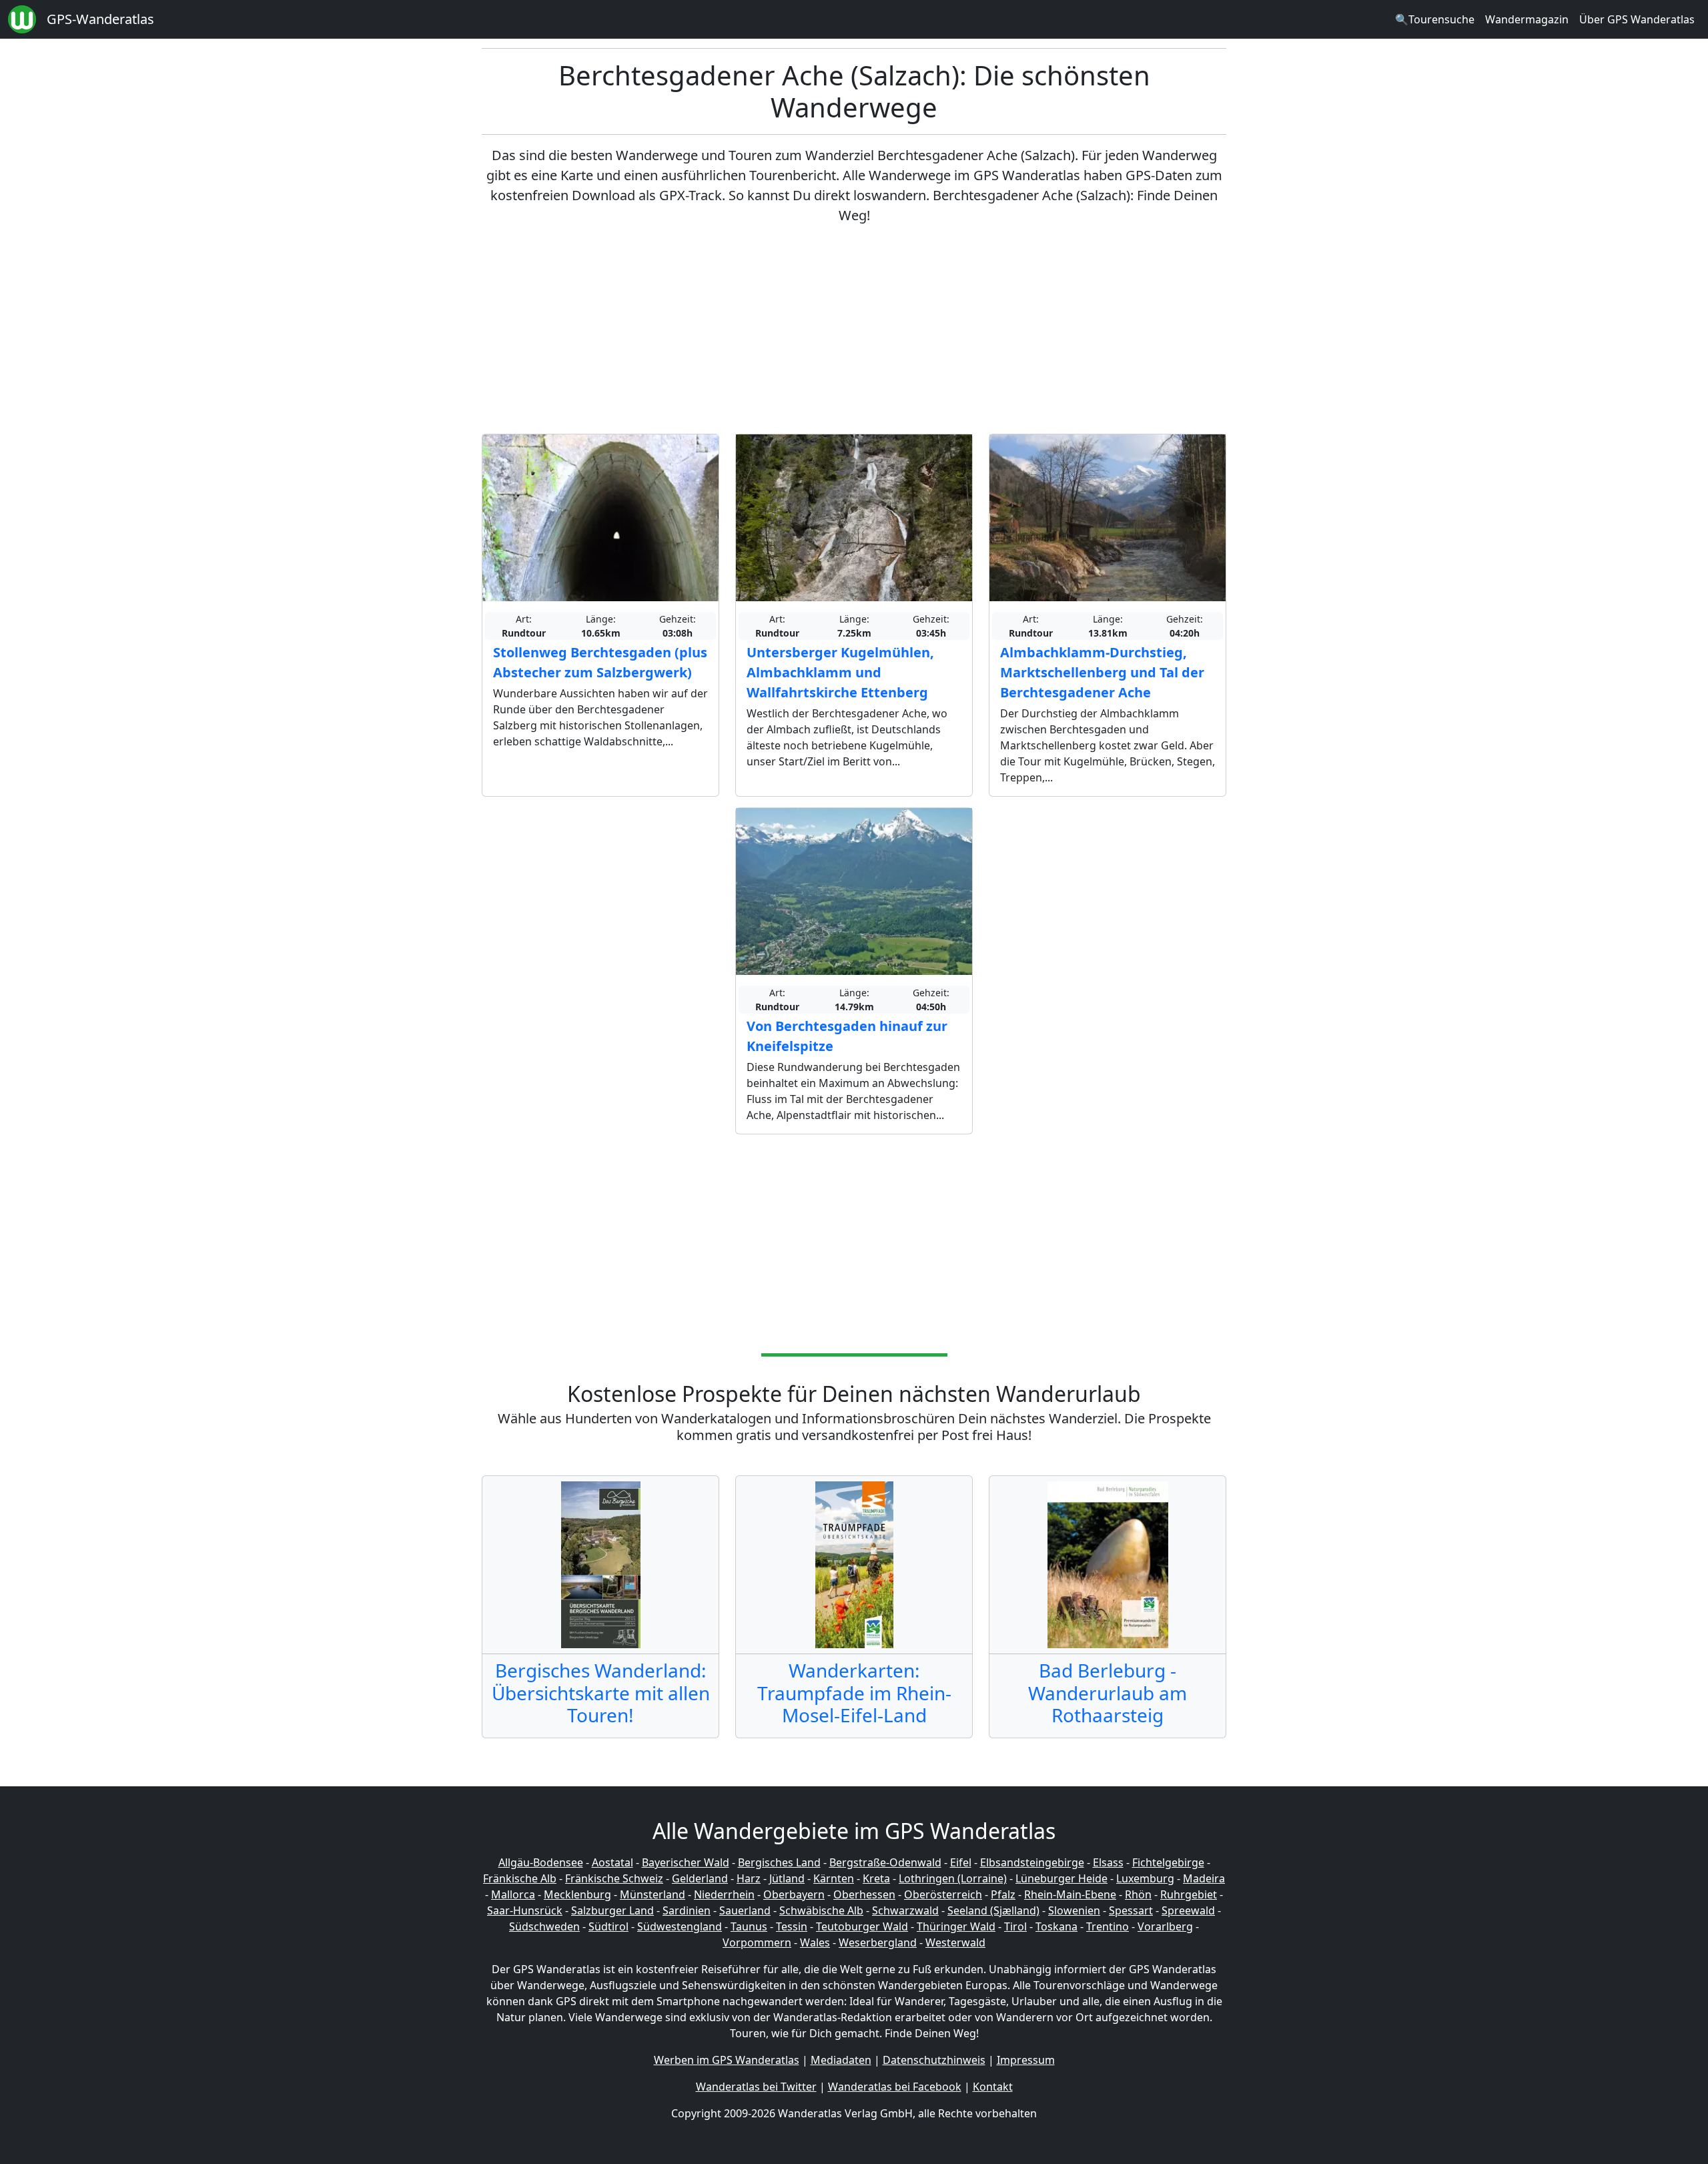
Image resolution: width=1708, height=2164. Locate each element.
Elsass (1108, 1862)
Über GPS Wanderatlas (1637, 19)
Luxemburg (1145, 1878)
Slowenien (1074, 1910)
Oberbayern (794, 1894)
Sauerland (745, 1910)
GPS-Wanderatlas (100, 19)
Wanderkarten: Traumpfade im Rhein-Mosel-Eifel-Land (854, 1693)
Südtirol (608, 1926)
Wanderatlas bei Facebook (895, 2087)
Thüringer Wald (956, 1926)
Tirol (1015, 1926)
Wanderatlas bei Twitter (756, 2087)
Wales (815, 1942)
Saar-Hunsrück (525, 1910)
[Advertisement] (854, 330)
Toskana (1056, 1926)
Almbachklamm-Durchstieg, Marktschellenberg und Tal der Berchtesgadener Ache (1102, 672)
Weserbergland (878, 1942)
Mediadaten (841, 2060)
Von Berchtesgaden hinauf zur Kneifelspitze (847, 1036)
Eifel (961, 1862)
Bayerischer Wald (686, 1862)
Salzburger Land (612, 1910)
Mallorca (513, 1894)
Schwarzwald (905, 1910)
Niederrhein (724, 1894)
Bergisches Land (779, 1862)
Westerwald (955, 1942)
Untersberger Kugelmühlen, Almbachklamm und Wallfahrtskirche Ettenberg (840, 672)
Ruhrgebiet (1189, 1894)
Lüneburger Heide (1061, 1878)
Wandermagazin (1527, 19)
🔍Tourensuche (1435, 19)
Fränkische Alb (520, 1878)
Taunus (749, 1926)
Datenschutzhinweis (934, 2060)
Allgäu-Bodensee (541, 1862)
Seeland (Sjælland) (993, 1910)
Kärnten (834, 1878)
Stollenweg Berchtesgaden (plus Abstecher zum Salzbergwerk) (600, 662)
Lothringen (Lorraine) (953, 1878)
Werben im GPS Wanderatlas (727, 2060)
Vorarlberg (1165, 1926)
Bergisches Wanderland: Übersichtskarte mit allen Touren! (601, 1693)
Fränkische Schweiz (614, 1878)
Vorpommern (757, 1942)
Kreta (876, 1878)
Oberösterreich (943, 1894)
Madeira (1204, 1878)
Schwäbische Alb (821, 1910)
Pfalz (1003, 1894)
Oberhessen (864, 1894)
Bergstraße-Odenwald (885, 1862)
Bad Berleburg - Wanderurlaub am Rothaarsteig (1108, 1693)
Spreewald (1188, 1910)
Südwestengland (680, 1926)
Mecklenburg (577, 1894)
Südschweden (544, 1926)
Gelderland (700, 1878)
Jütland (787, 1878)
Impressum (1026, 2060)
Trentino (1108, 1926)
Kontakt (993, 2087)
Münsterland (653, 1894)
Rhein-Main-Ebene (1070, 1894)
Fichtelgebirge (1168, 1862)
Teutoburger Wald (862, 1926)
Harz (749, 1878)
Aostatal (612, 1862)
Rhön (1138, 1894)
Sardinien (687, 1910)
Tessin (792, 1926)
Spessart (1131, 1910)
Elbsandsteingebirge (1032, 1862)
